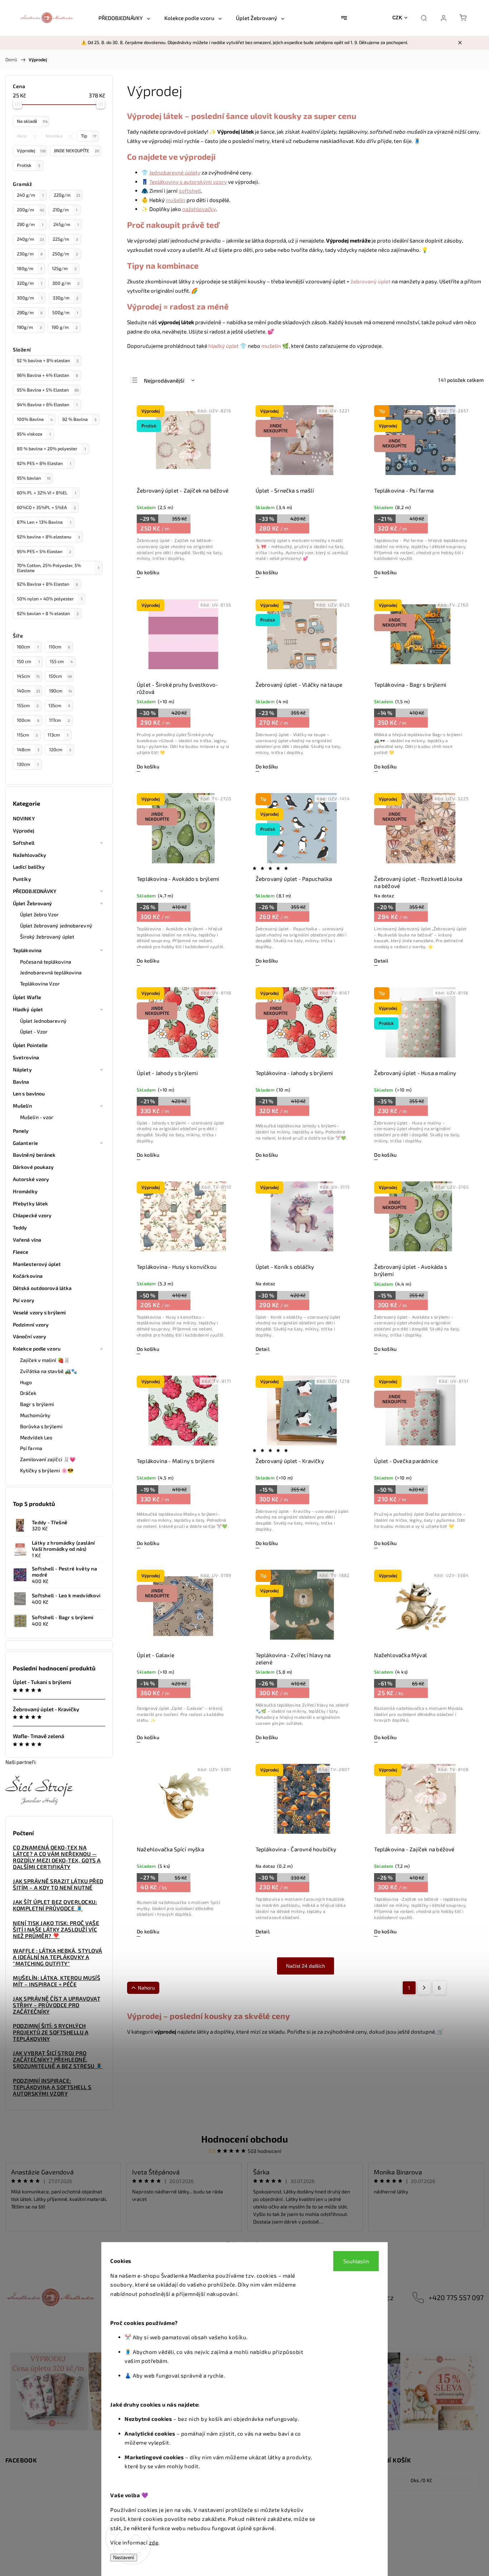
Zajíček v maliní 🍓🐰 (45, 1360)
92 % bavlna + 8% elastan (48, 360)
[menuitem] (124, 18)
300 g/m (66, 283)
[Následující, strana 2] (424, 1988)
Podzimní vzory (31, 1325)
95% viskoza (34, 434)
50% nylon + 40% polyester (50, 599)
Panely (21, 1131)
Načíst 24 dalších (306, 1966)
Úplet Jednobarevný (43, 1021)
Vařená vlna (27, 1240)
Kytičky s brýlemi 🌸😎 (47, 1470)
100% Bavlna (35, 419)
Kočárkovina (28, 1276)
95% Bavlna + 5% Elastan (48, 390)
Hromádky (25, 1191)
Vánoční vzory (30, 1336)
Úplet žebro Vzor (40, 914)
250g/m (65, 254)
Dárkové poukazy (33, 1167)
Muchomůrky (35, 1415)
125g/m (64, 268)
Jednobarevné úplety (175, 172)
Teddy (20, 1227)
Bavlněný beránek (34, 1155)
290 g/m (30, 224)
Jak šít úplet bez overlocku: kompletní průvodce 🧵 (55, 1905)
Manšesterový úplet (37, 1264)
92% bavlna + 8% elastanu (49, 537)
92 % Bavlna (79, 419)
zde (154, 2542)
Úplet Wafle (27, 997)
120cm (60, 749)
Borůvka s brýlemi (41, 1426)
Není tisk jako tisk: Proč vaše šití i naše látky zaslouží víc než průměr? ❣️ (56, 1929)
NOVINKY (24, 818)
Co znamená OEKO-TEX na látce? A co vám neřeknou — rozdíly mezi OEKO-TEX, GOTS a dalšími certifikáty (57, 1857)
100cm (28, 720)
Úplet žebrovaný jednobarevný (56, 925)
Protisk (28, 165)
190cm (60, 691)
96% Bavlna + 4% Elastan (47, 375)
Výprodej (31, 150)
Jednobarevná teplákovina (51, 972)
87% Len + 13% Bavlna (44, 522)
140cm (28, 691)
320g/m (30, 283)
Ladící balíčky (29, 867)
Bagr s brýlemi (37, 1404)
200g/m (30, 210)
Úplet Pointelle (30, 1045)
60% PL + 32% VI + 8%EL (47, 493)
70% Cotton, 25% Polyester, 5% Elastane (58, 568)
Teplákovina (27, 950)
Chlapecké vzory (32, 1215)
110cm (59, 647)
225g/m (65, 239)
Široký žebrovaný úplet (47, 937)
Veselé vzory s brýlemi (39, 1312)
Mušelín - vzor (37, 1117)
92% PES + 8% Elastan (44, 463)
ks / (421, 2480)
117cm (59, 720)
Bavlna (21, 1082)
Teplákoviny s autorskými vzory (188, 182)
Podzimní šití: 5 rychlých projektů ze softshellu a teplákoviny (51, 2032)
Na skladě (32, 121)
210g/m (65, 210)
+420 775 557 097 (456, 2297)
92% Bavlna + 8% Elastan (47, 584)
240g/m (30, 239)
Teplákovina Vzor (40, 984)
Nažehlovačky (30, 855)
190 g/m (65, 327)
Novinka (58, 136)
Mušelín (22, 1106)
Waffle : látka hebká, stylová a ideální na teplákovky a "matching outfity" (58, 1957)
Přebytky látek (30, 1203)
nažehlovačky (199, 209)
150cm (60, 676)
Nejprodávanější (164, 380)
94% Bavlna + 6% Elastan (47, 404)
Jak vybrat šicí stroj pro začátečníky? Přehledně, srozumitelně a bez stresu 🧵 (58, 2059)
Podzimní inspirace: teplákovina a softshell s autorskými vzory (52, 2087)
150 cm (28, 661)
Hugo (26, 1382)
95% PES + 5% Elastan (44, 551)
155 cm (61, 661)
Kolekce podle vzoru (37, 1349)
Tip (89, 136)
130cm (28, 764)
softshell (190, 191)
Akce (26, 136)
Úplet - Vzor (34, 1032)
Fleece (21, 1252)
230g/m (30, 254)
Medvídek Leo (36, 1437)
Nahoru (146, 1988)
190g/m (29, 327)
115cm (27, 735)
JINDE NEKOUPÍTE (76, 150)
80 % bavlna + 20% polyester (51, 448)
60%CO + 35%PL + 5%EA (46, 507)
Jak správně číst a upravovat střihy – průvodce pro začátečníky (57, 2005)
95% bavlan (34, 478)
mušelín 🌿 (275, 346)
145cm (28, 676)
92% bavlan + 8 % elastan (48, 613)
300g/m (30, 298)
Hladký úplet (28, 1009)
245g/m (66, 224)
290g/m (30, 312)
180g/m (29, 268)
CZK (397, 18)
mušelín (176, 200)
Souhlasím (356, 2261)
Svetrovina (26, 1057)
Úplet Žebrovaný (33, 903)
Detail (381, 961)
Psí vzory (24, 1300)
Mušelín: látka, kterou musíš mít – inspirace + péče (57, 1981)
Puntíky (22, 879)
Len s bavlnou (29, 1093)
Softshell (24, 843)
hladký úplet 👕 (227, 346)
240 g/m (30, 195)
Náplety (22, 1069)
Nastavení (124, 2558)
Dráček (28, 1393)
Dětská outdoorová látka (42, 1288)
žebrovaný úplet (371, 281)
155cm (28, 705)
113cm (58, 735)
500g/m (65, 312)
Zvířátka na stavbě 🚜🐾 (49, 1371)
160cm (28, 647)
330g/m (66, 298)
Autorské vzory (31, 1179)
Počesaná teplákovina (46, 962)
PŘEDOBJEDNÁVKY (35, 891)
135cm (59, 705)
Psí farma (31, 1448)
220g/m (67, 195)
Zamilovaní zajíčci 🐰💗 (48, 1459)
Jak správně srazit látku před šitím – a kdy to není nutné (58, 1884)
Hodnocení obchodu (245, 2139)
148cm (28, 749)
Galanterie (25, 1143)
